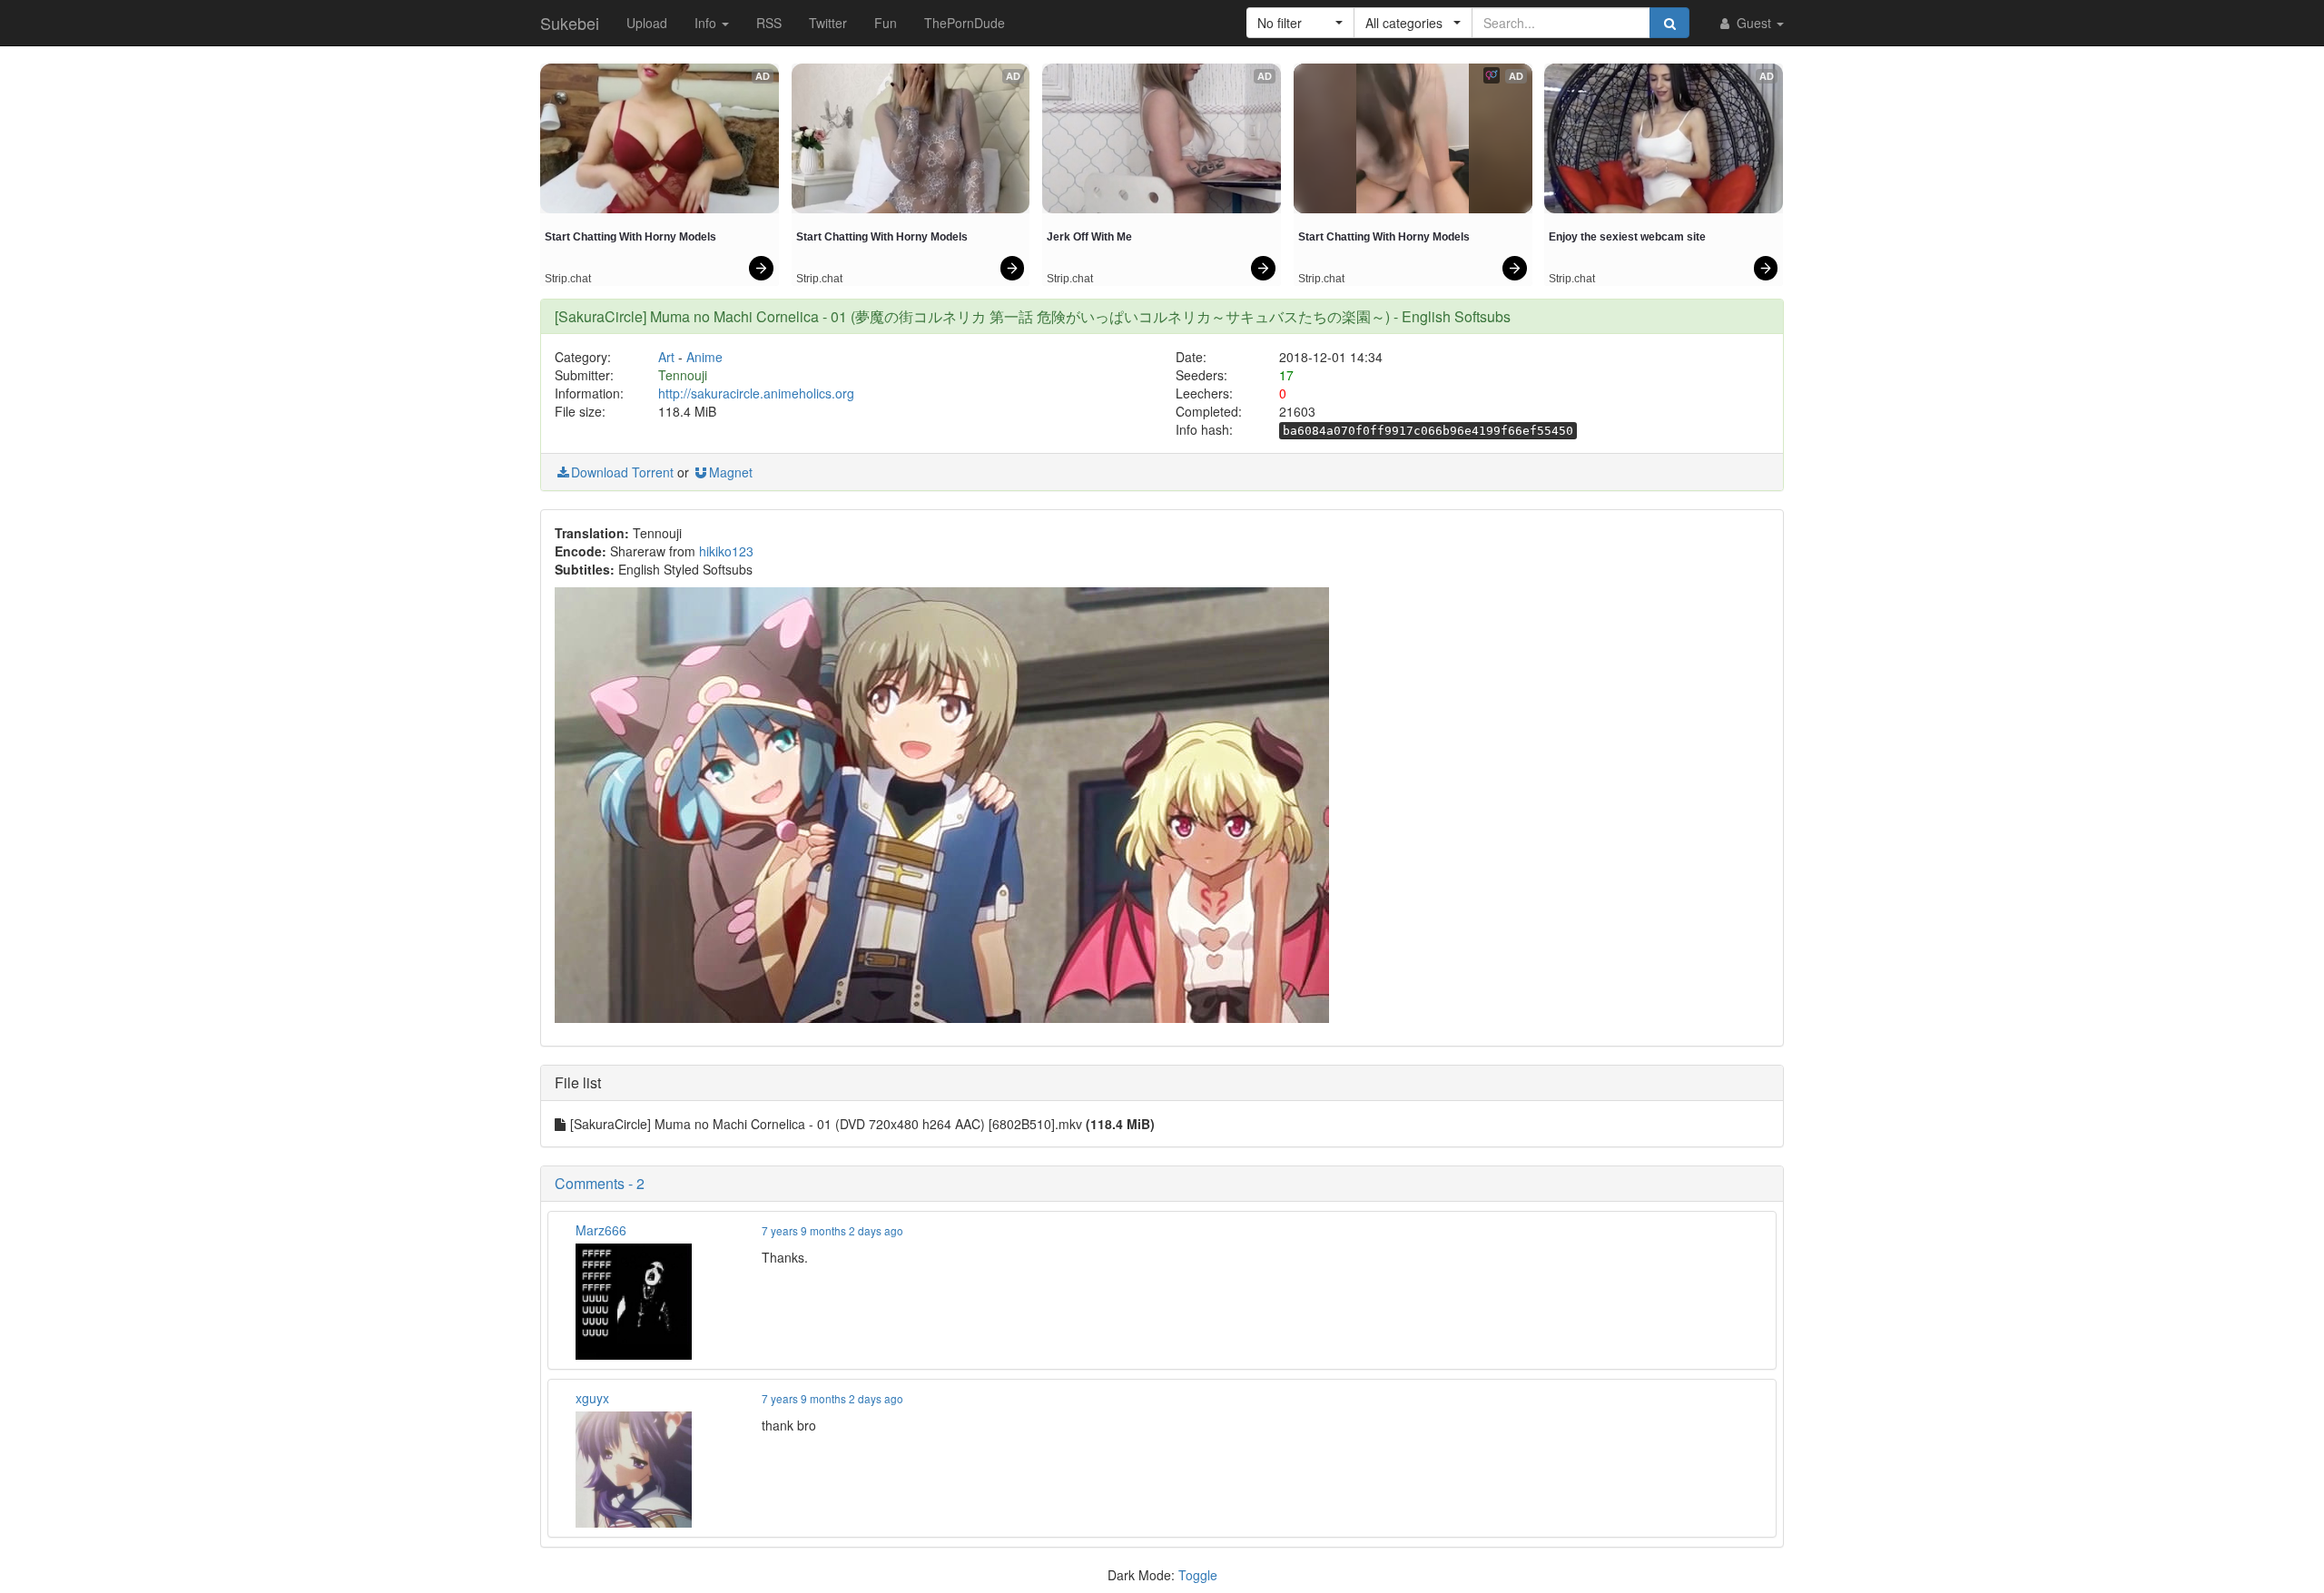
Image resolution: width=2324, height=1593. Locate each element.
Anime (704, 357)
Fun (886, 23)
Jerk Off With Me (1089, 237)
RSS (769, 23)
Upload (647, 23)
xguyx (592, 1398)
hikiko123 (726, 551)
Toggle (1198, 1575)
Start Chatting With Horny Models (630, 237)
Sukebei (570, 23)
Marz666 (601, 1230)
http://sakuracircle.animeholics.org (756, 393)
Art (666, 357)
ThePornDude (965, 23)
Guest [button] (1754, 23)
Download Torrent (622, 472)
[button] (1300, 23)
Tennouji (683, 375)
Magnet (731, 472)
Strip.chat (568, 279)
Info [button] (707, 23)
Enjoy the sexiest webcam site (1627, 237)
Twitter (828, 23)
